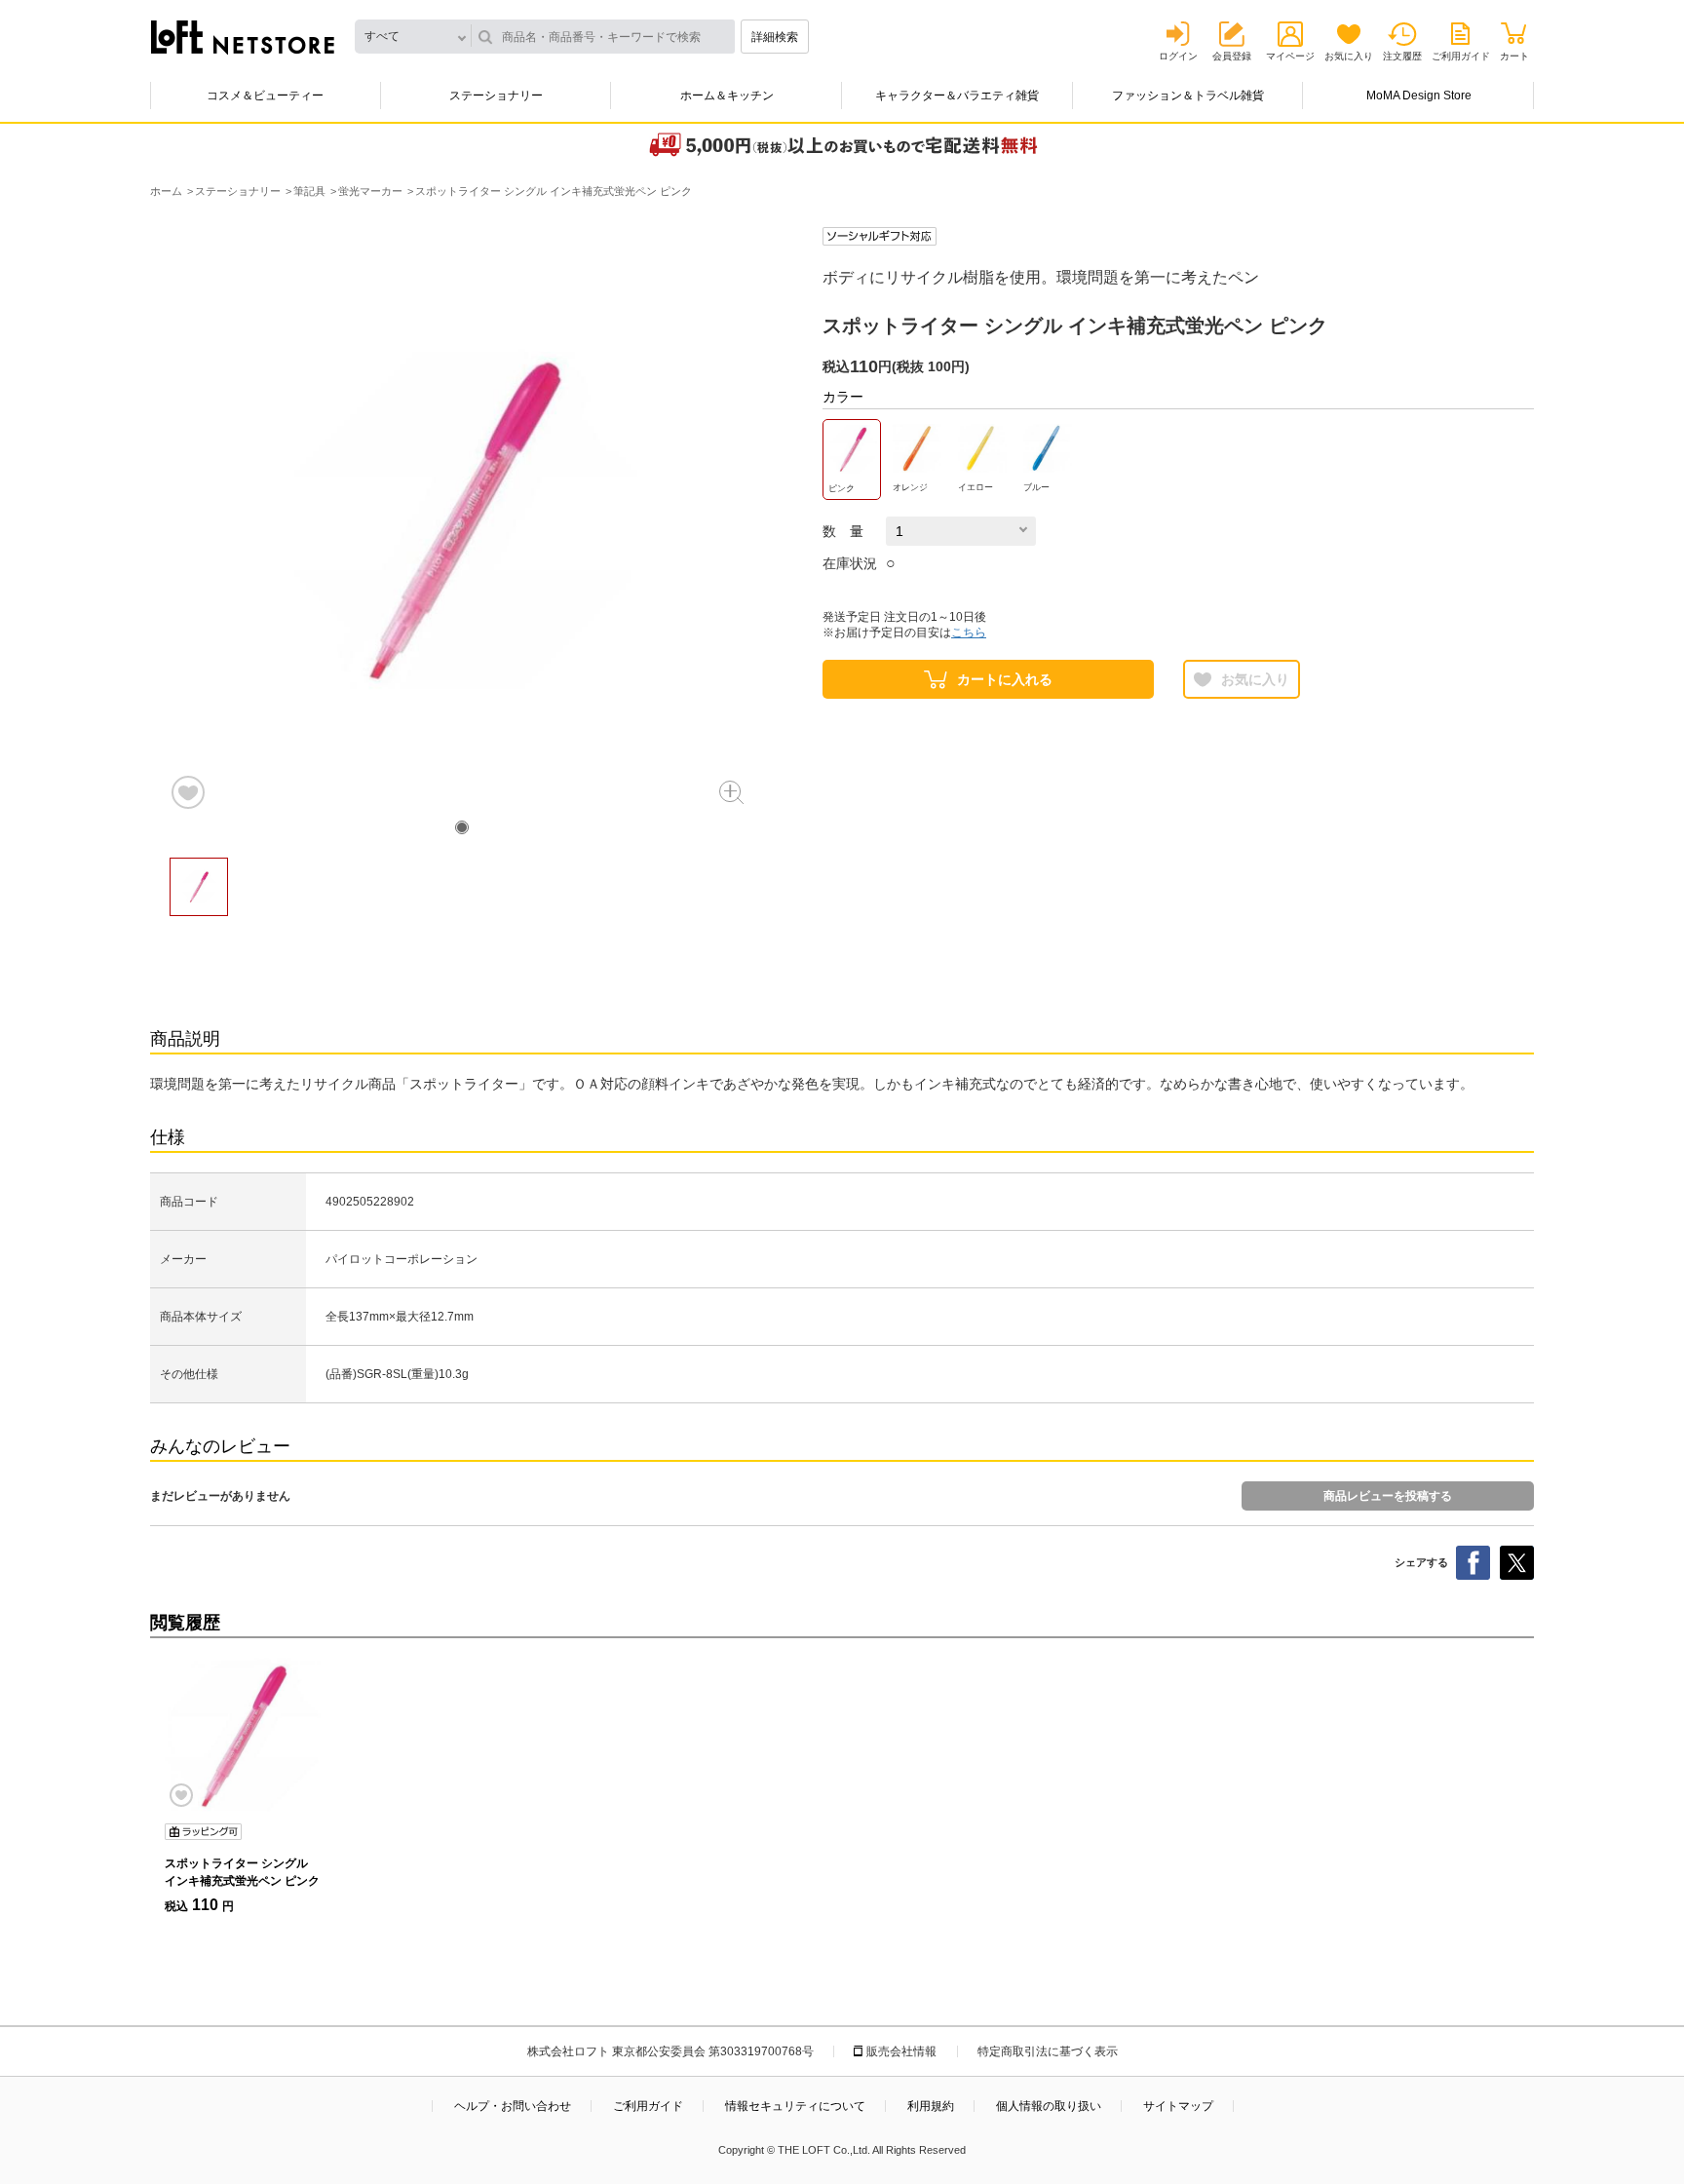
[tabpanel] (462, 519)
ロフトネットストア (243, 37)
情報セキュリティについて (795, 2106)
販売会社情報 (901, 2051)
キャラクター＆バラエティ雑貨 (957, 96)
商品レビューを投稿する (1388, 1496)
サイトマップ (1178, 2106)
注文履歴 (1402, 56)
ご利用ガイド (1461, 56)
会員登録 (1232, 56)
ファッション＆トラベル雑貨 (1188, 96)
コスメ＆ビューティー (265, 96)
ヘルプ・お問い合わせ (513, 2106)
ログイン (1178, 56)
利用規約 (931, 2106)
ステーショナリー (496, 96)
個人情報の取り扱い (1049, 2106)
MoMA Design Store (1419, 96)
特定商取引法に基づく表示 (1048, 2051)
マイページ (1290, 56)
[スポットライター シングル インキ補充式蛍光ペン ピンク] (243, 1736)
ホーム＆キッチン (727, 96)
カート (1514, 56)
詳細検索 (775, 37)
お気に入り (1349, 56)
